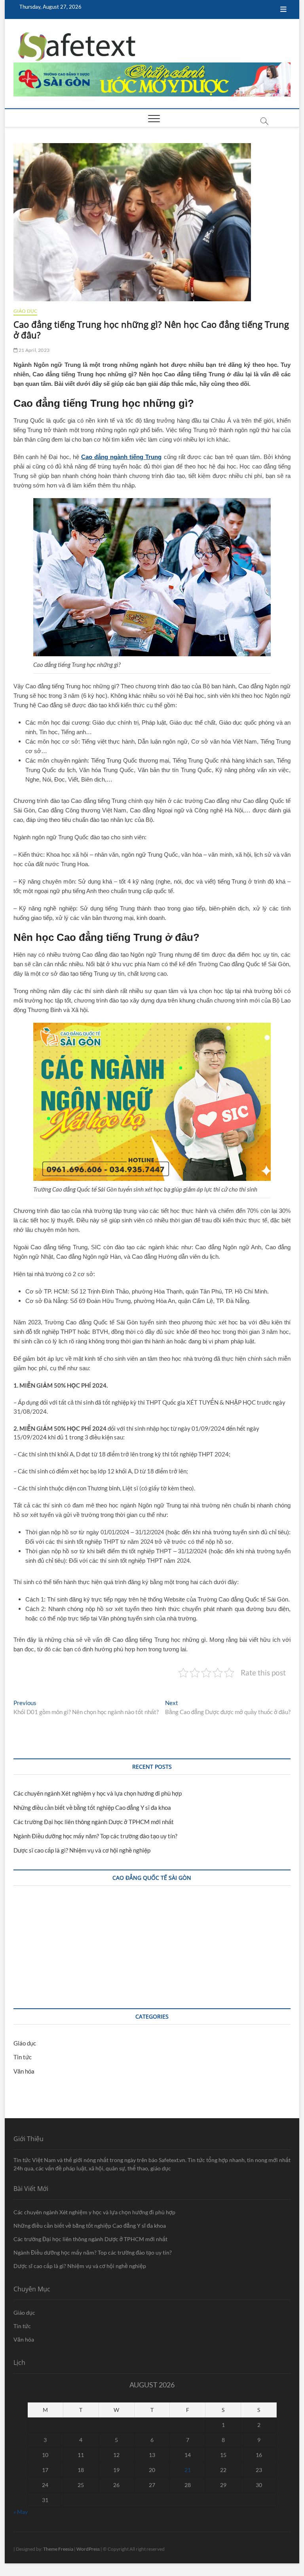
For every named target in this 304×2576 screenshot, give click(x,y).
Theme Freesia (58, 2549)
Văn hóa (24, 2071)
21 (188, 2470)
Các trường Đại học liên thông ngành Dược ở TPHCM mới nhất (94, 1822)
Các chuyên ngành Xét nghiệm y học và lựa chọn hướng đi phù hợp (98, 1793)
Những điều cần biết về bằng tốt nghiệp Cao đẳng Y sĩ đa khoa (92, 1807)
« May (21, 2512)
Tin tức (23, 2057)
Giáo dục (26, 311)
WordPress (88, 2549)
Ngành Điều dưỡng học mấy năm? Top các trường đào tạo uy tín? (95, 1836)
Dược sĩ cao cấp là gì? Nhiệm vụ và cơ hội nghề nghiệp (82, 1850)
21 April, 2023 (34, 350)
